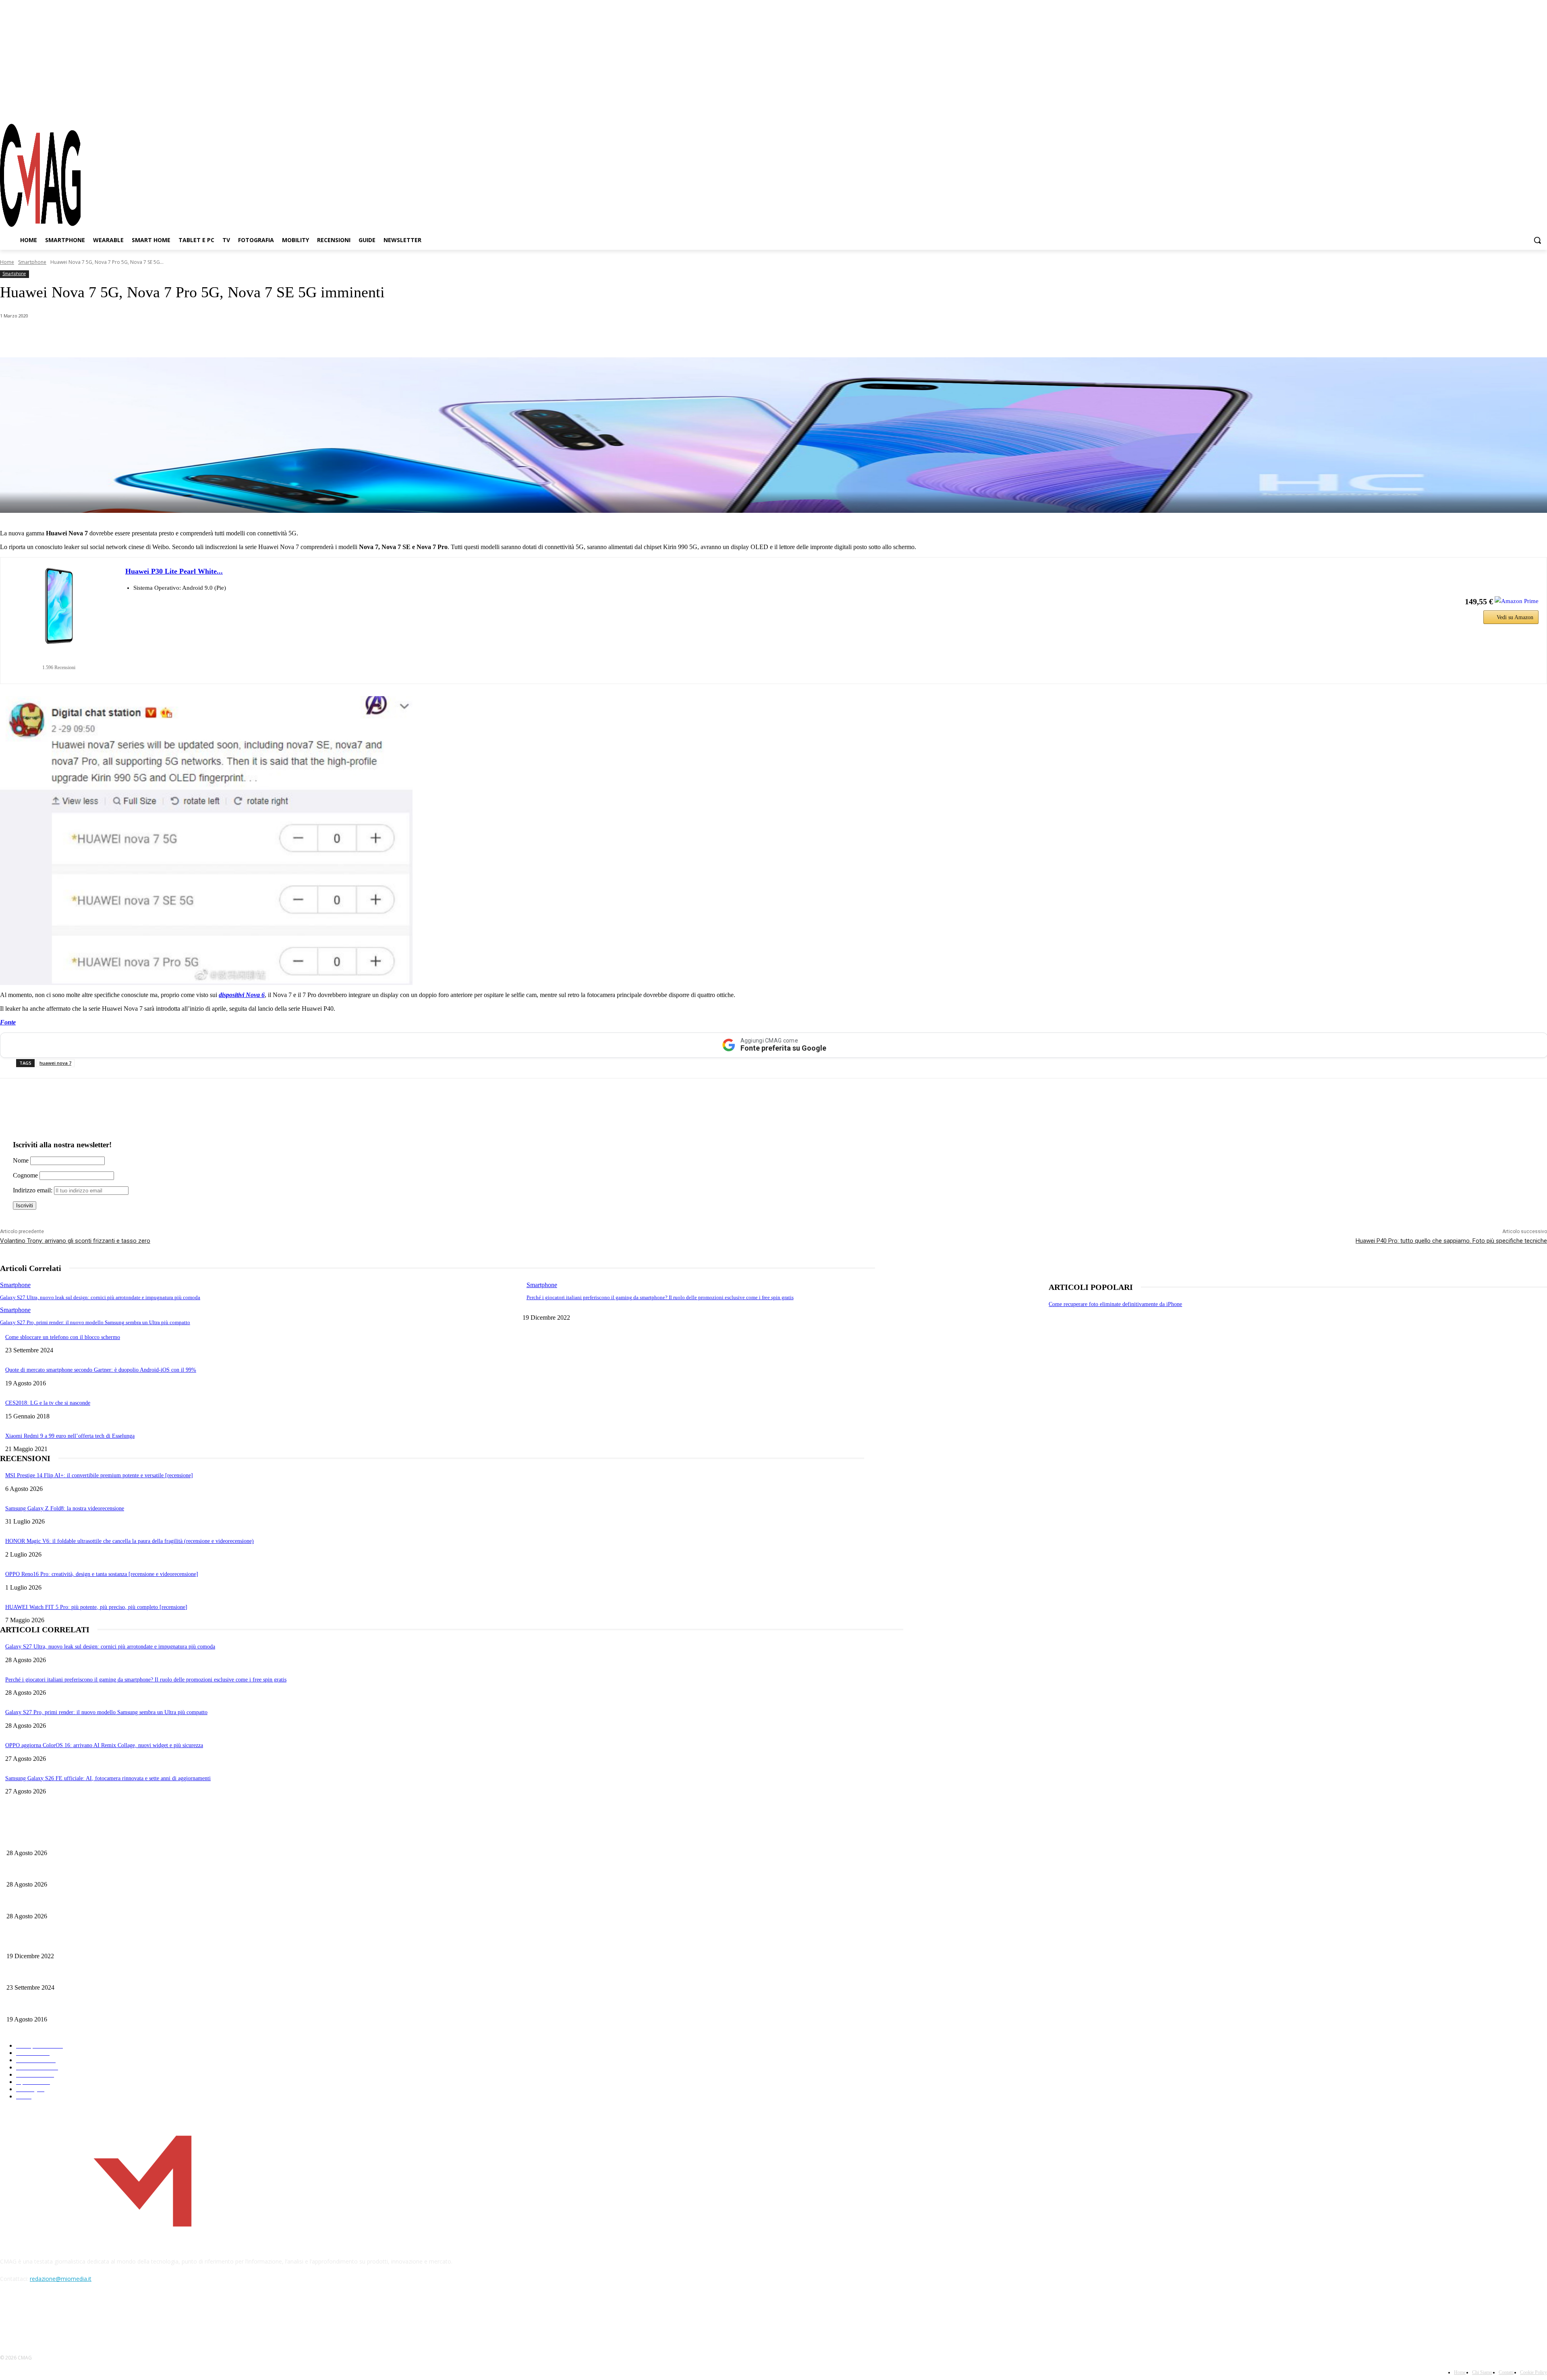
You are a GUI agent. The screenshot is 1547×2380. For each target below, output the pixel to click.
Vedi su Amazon (1515, 617)
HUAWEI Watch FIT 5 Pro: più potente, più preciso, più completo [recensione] (96, 1607)
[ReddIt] (169, 337)
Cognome (25, 1175)
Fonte (8, 1022)
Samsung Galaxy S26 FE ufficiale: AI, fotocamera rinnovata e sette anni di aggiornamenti (108, 1778)
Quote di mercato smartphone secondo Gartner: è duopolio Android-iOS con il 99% (101, 1370)
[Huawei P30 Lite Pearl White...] (59, 606)
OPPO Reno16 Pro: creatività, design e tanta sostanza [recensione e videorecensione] (102, 1574)
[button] (1537, 240)
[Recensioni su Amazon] (59, 657)
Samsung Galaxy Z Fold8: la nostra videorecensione (65, 1508)
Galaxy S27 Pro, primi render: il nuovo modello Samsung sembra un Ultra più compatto (95, 1322)
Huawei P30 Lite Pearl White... (174, 571)
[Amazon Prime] (1517, 601)
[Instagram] (1512, 108)
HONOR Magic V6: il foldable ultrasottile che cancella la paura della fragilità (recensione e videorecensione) (130, 1541)
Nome (21, 1160)
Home (7, 262)
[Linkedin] (140, 337)
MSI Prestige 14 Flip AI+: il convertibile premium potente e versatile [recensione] (99, 1475)
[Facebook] (1498, 108)
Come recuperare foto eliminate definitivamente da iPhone (1115, 1304)
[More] (227, 337)
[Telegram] (1526, 108)
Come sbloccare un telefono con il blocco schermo (63, 1337)
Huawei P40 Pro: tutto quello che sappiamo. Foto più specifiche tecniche (1451, 1241)
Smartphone (32, 262)
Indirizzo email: (33, 1190)
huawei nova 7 (55, 1063)
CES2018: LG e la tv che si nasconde (48, 1403)
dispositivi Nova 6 (242, 995)
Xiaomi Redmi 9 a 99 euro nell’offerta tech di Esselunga (70, 1436)
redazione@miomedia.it (61, 2279)
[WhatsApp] (82, 337)
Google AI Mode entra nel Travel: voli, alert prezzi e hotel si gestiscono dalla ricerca (103, 1871)
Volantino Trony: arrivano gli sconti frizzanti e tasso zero (75, 1241)
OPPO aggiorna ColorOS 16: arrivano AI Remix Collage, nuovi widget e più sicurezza (104, 1745)
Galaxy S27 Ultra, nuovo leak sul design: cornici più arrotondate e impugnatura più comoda (100, 1297)
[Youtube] (1541, 108)
